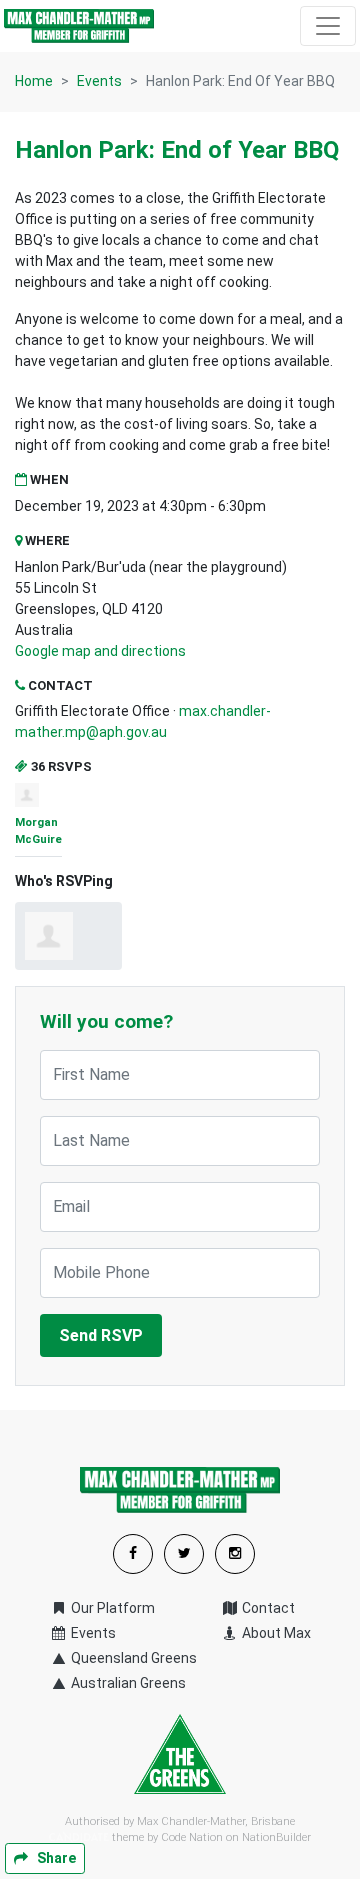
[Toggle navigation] (328, 26)
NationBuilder (276, 1837)
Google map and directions (100, 651)
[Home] (79, 26)
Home (34, 81)
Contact (267, 1608)
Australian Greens (127, 1683)
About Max (275, 1633)
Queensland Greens (132, 1658)
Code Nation (192, 1837)
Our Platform (111, 1608)
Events (99, 81)
